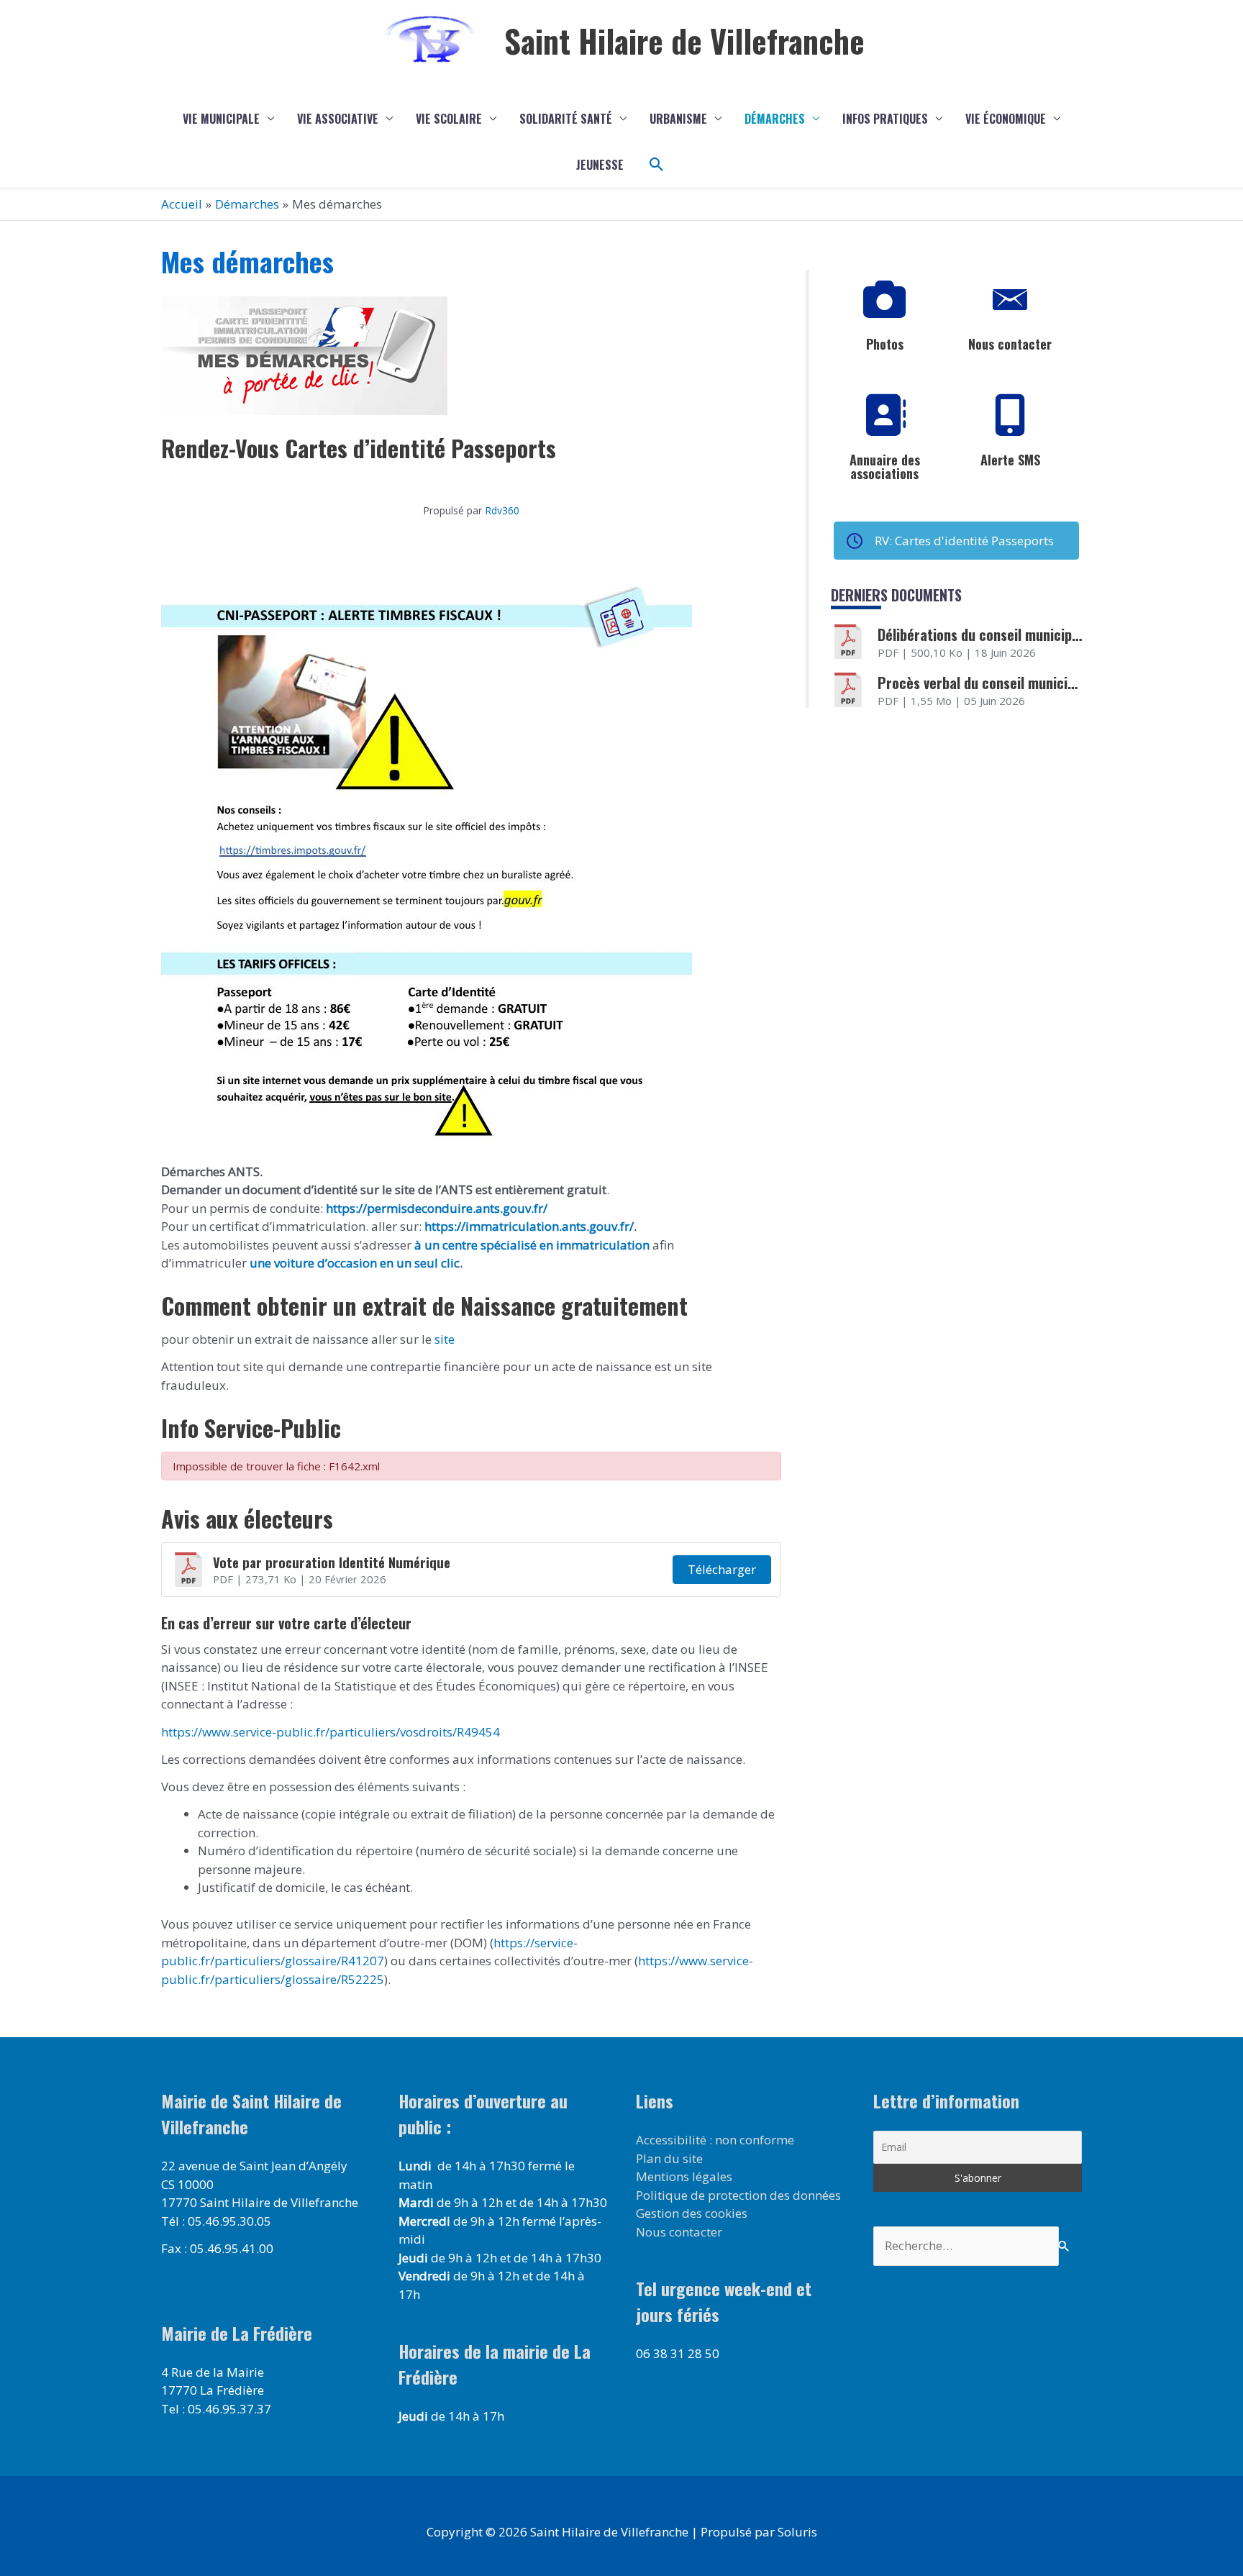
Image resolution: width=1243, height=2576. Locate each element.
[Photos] (885, 300)
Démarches (775, 119)
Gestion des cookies (692, 2213)
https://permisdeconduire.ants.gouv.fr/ (437, 1208)
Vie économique (1006, 119)
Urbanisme (678, 119)
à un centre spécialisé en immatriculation (532, 1245)
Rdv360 (502, 510)
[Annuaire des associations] (885, 416)
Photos (885, 344)
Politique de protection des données (738, 2195)
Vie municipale (221, 119)
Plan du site (669, 2158)
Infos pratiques (885, 119)
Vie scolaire (449, 119)
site (443, 1339)
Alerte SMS (1010, 460)
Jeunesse (600, 165)
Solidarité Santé (566, 119)
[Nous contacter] (1010, 300)
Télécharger (722, 1569)
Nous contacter (1010, 344)
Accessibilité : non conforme (715, 2140)
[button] (657, 165)
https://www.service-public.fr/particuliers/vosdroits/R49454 (331, 1732)
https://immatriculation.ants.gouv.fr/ (529, 1226)
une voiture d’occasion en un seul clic (355, 1263)
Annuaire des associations (885, 467)
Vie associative (338, 119)
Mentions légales (684, 2176)
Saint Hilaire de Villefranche (684, 41)
